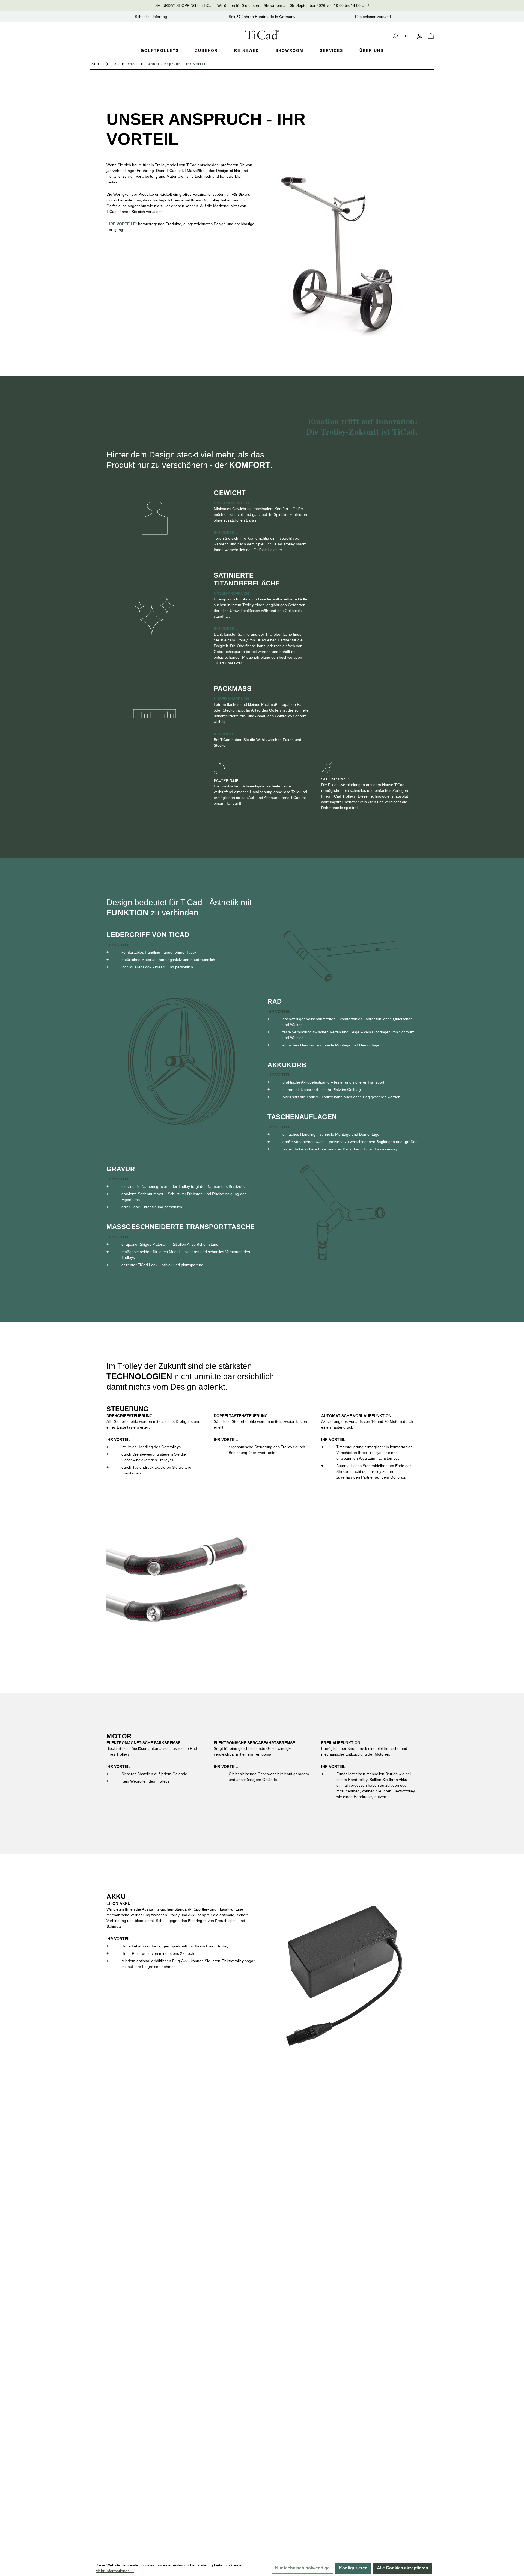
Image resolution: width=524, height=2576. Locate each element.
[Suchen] (395, 36)
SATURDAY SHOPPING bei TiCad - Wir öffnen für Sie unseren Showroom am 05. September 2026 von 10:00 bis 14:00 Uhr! (262, 5)
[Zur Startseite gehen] (262, 35)
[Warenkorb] (431, 38)
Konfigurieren (353, 2568)
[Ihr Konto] (420, 36)
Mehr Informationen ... (115, 2571)
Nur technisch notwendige (302, 2568)
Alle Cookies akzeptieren (403, 2568)
